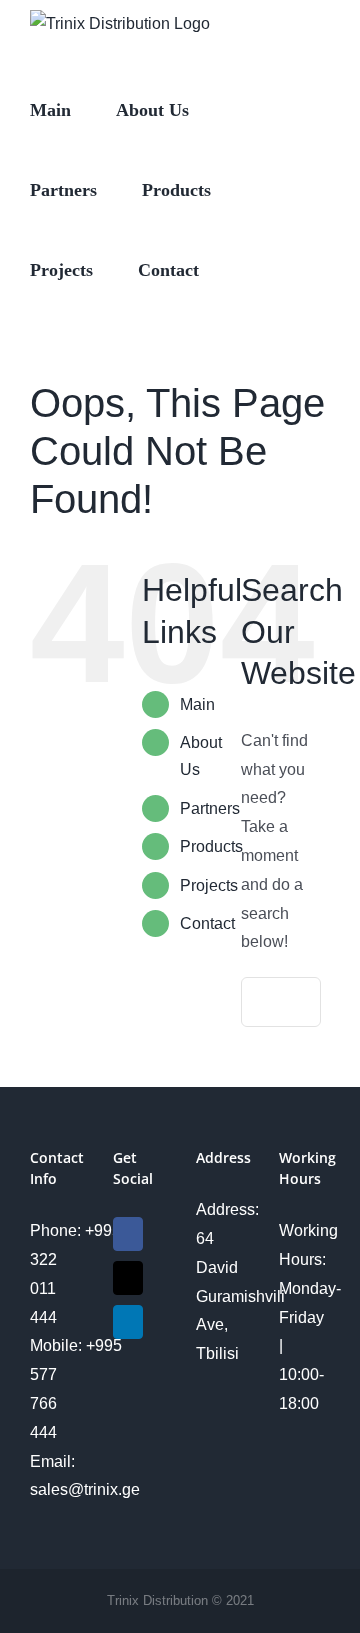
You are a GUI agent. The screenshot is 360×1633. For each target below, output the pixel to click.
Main (197, 704)
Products (211, 846)
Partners (210, 808)
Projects (209, 885)
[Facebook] (128, 1234)
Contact (207, 923)
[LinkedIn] (128, 1322)
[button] (251, 268)
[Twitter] (128, 1278)
